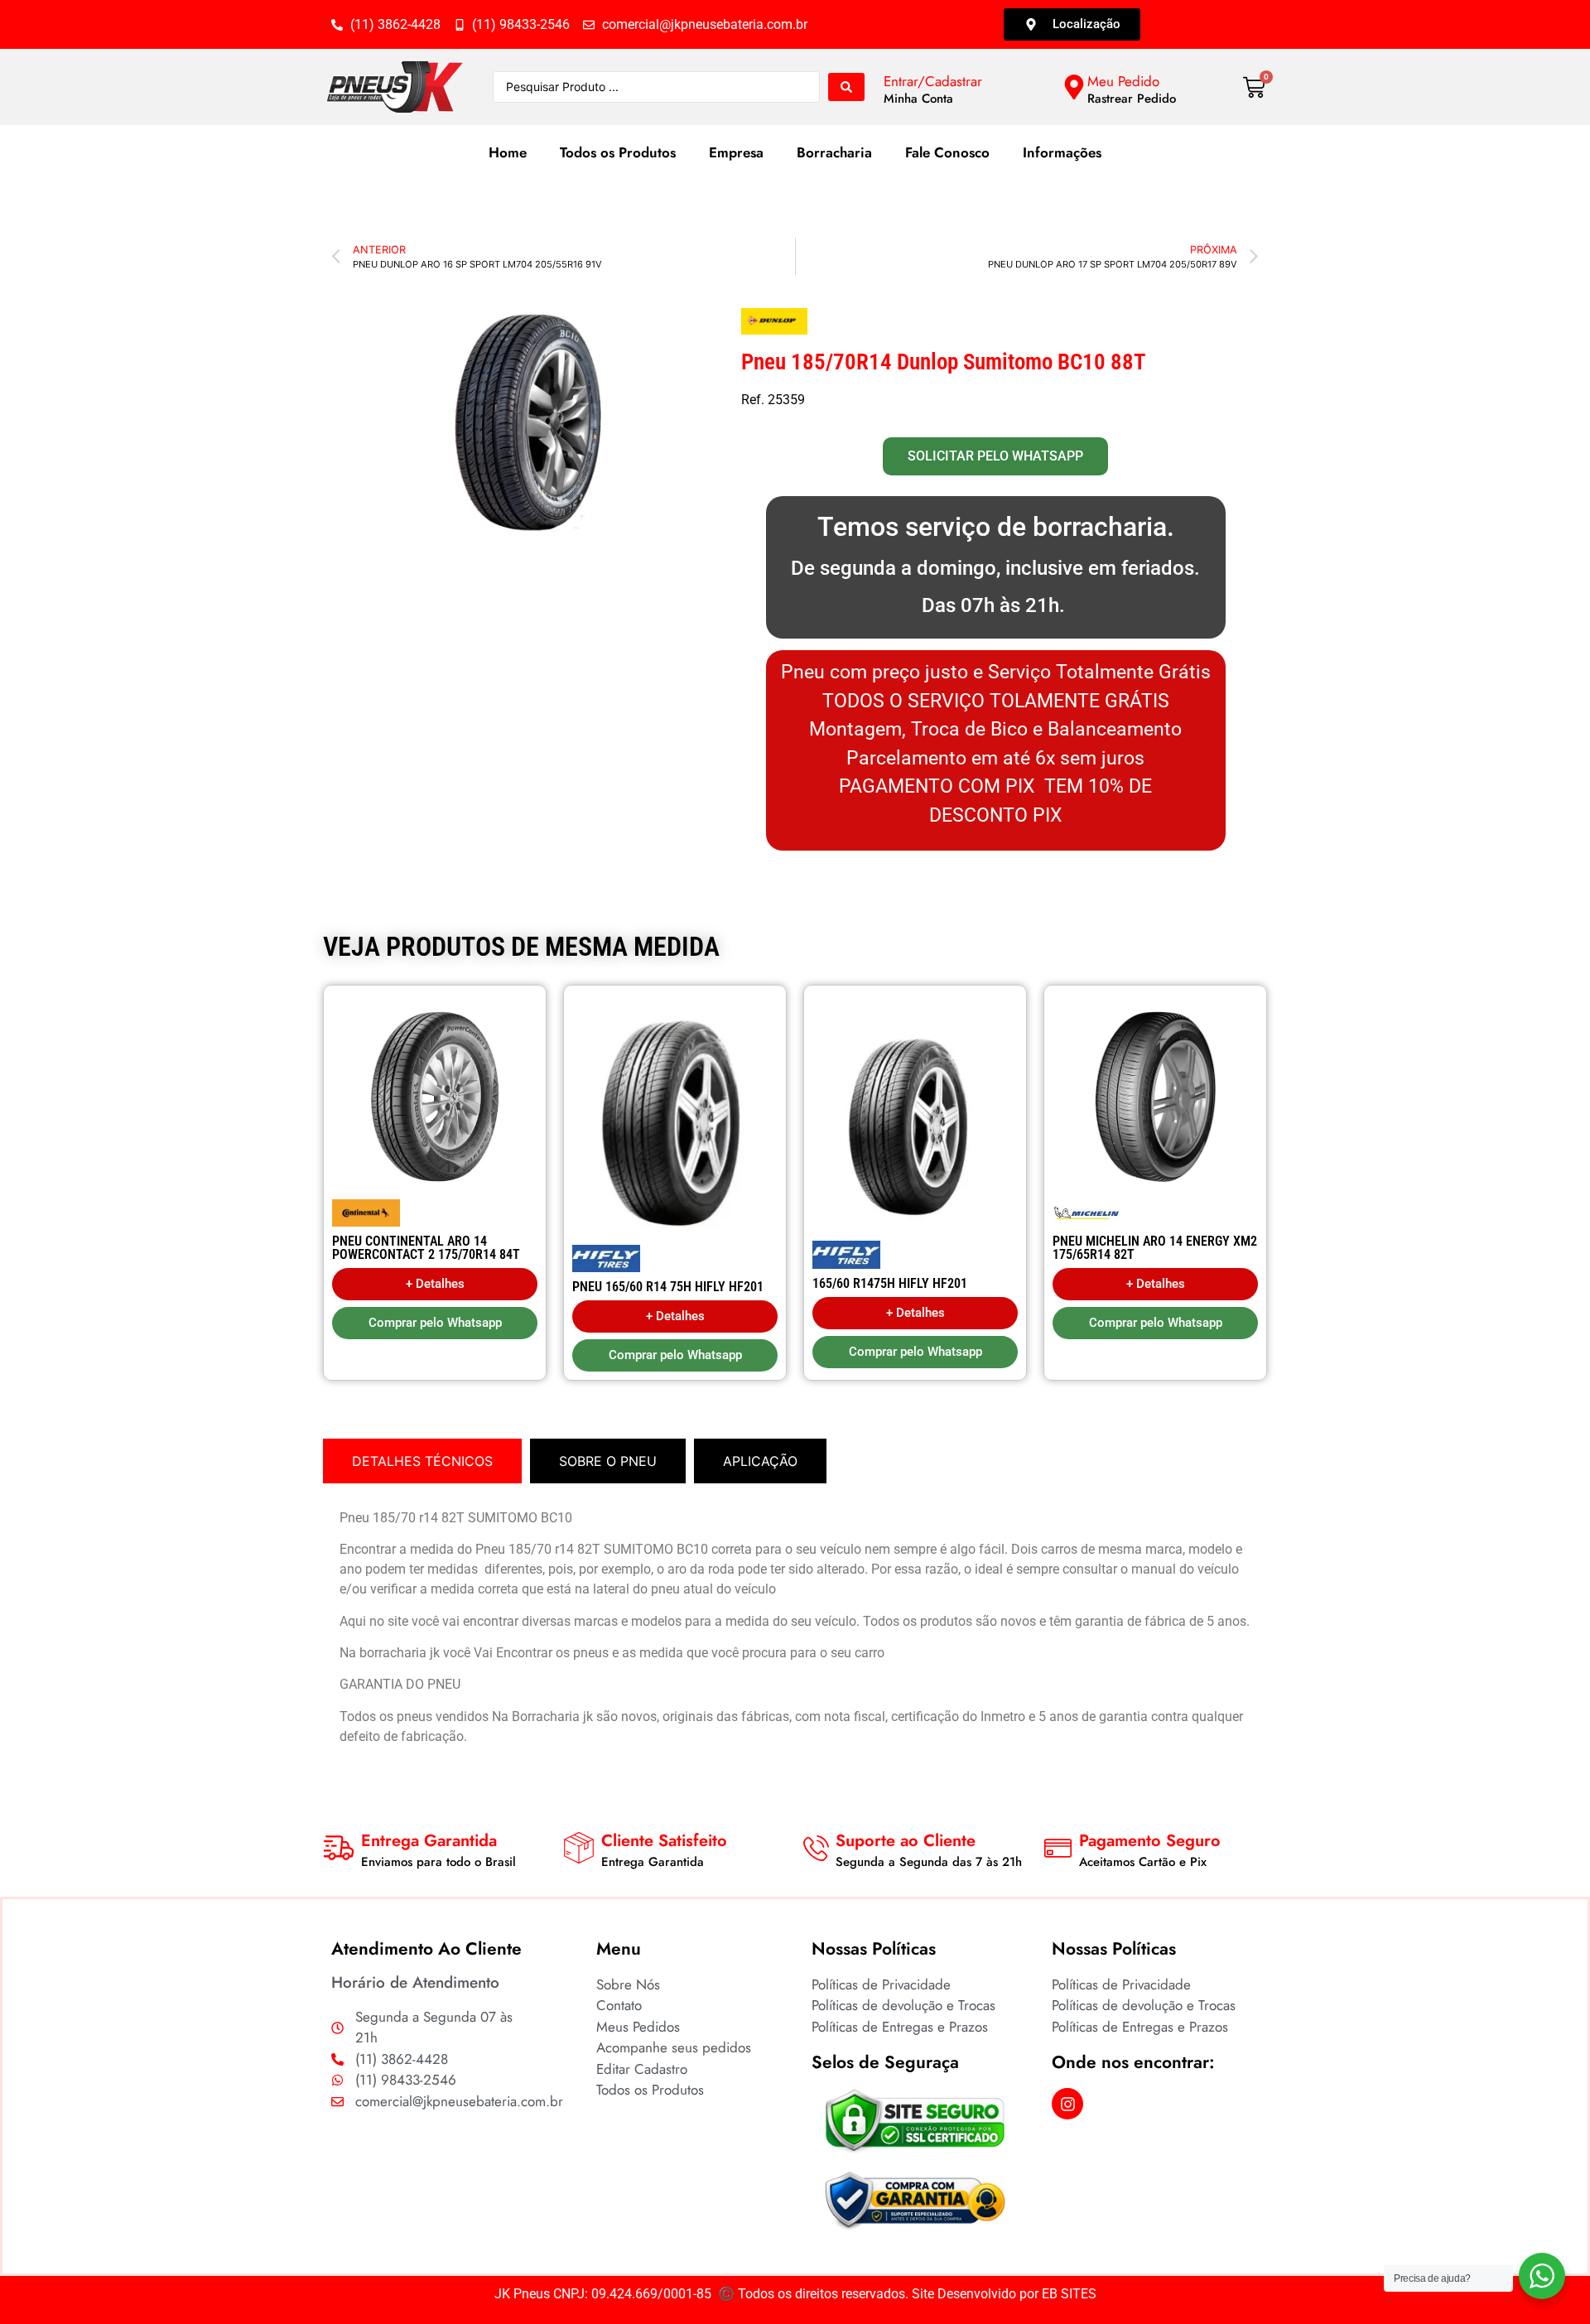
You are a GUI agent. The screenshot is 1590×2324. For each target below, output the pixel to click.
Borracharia (834, 152)
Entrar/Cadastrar (933, 81)
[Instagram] (1067, 2104)
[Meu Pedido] (1074, 87)
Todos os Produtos (618, 152)
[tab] (422, 1461)
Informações (1062, 152)
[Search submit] (846, 87)
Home (508, 152)
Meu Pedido (1123, 81)
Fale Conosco (947, 152)
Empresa (736, 152)
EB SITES (1069, 2294)
